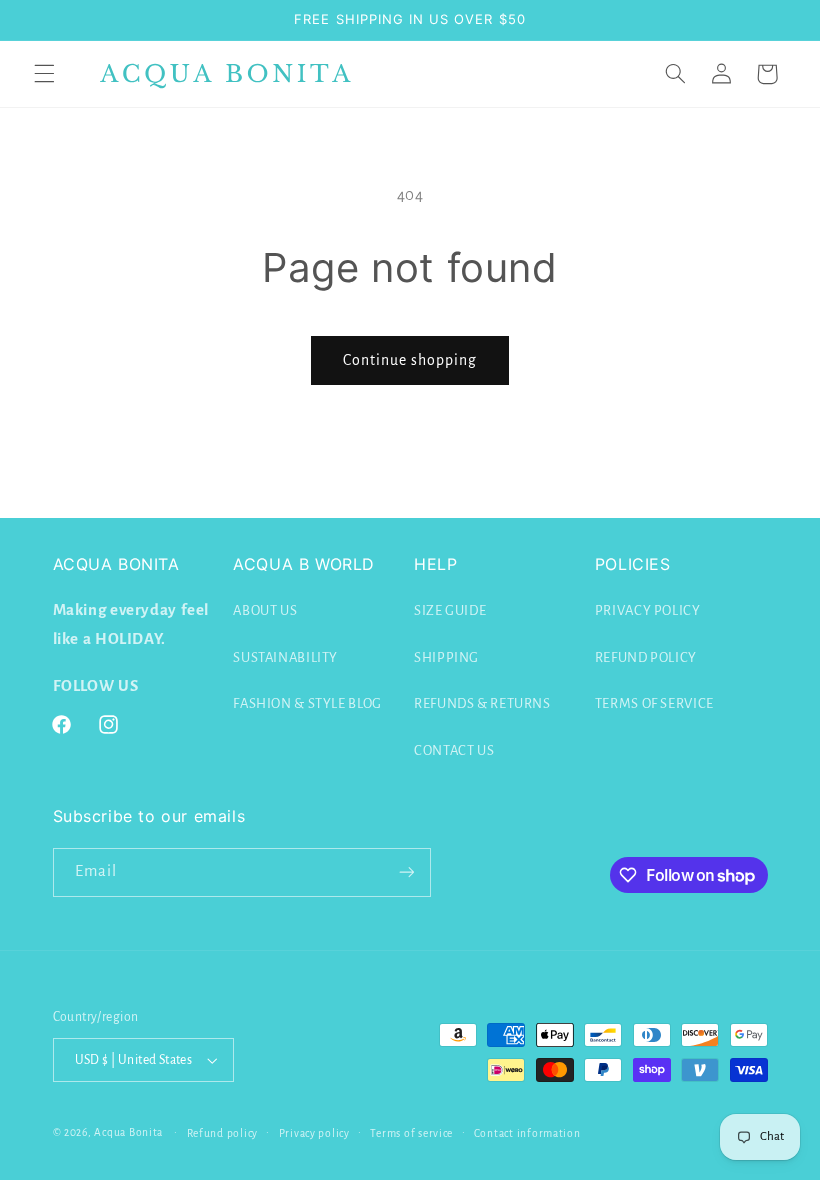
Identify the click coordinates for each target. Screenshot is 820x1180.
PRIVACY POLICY (648, 610)
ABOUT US (265, 610)
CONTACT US (454, 750)
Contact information (527, 1133)
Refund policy (223, 1133)
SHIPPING (446, 657)
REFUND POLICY (646, 657)
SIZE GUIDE (450, 610)
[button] (44, 74)
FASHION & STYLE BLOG (307, 703)
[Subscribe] (406, 872)
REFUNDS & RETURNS (482, 703)
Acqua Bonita (128, 1132)
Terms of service (411, 1133)
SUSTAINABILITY (285, 657)
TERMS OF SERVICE (654, 703)
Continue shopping (410, 360)
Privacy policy (314, 1133)
